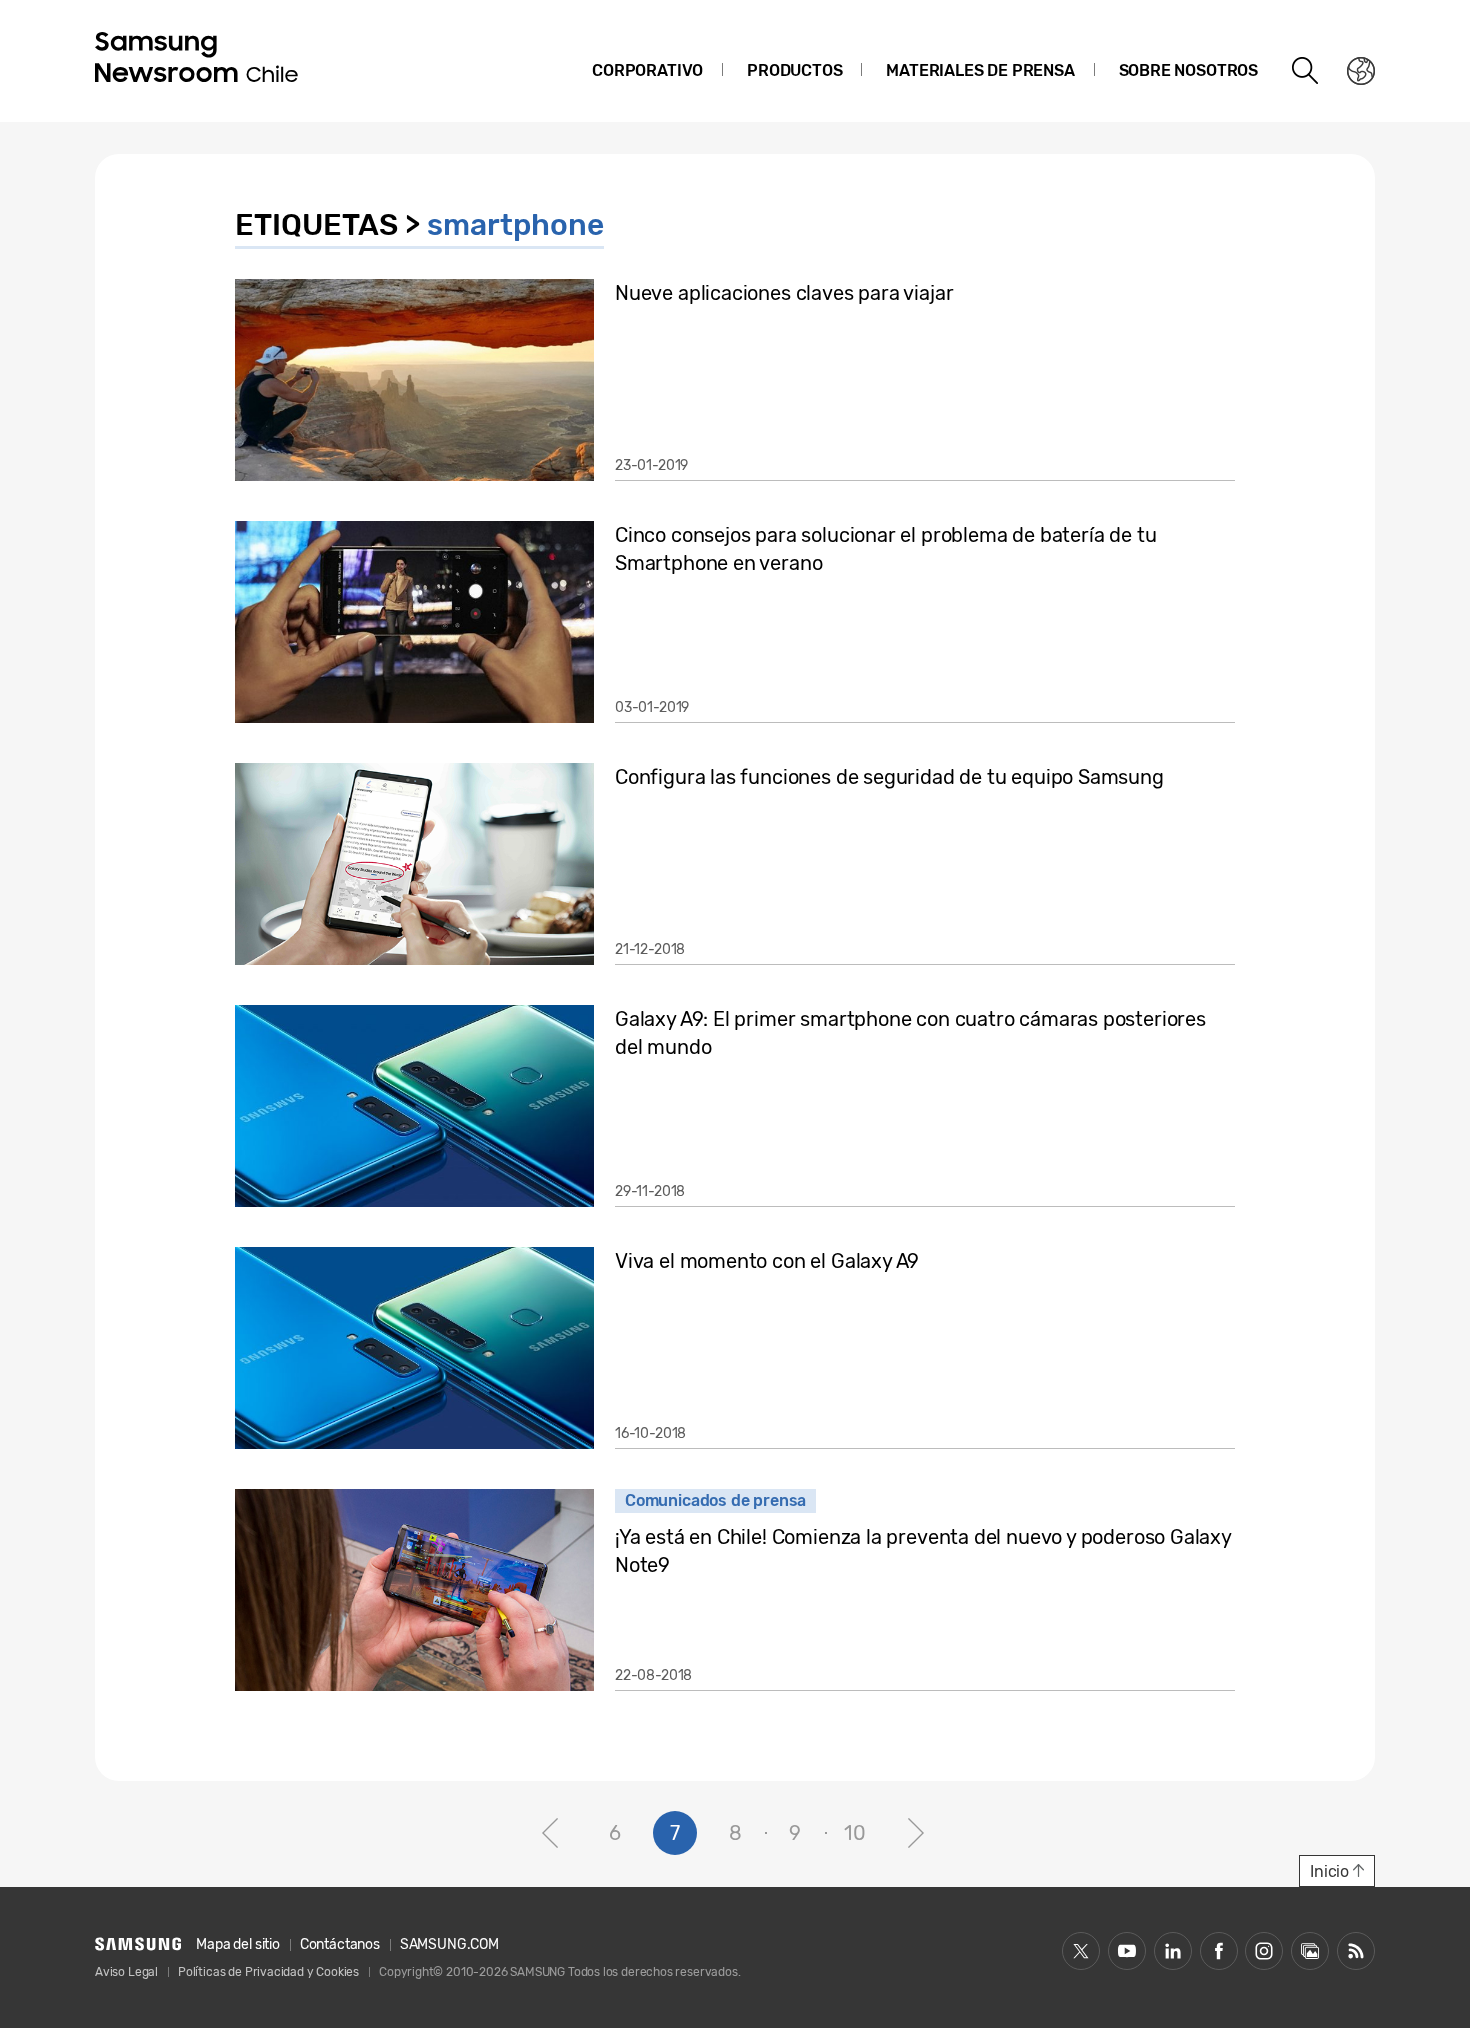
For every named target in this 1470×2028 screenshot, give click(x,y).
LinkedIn (1173, 1951)
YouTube (1127, 1951)
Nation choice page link (1361, 71)
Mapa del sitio (237, 1944)
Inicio (1329, 1871)
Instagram (1264, 1951)
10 (855, 1833)
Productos (794, 70)
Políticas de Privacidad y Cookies (268, 1972)
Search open (1306, 71)
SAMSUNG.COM (449, 1944)
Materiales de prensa (980, 70)
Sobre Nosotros (1188, 70)
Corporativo (647, 70)
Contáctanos (340, 1944)
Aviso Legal (126, 1972)
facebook (1219, 1951)
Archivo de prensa (1310, 1951)
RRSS (1356, 1951)
